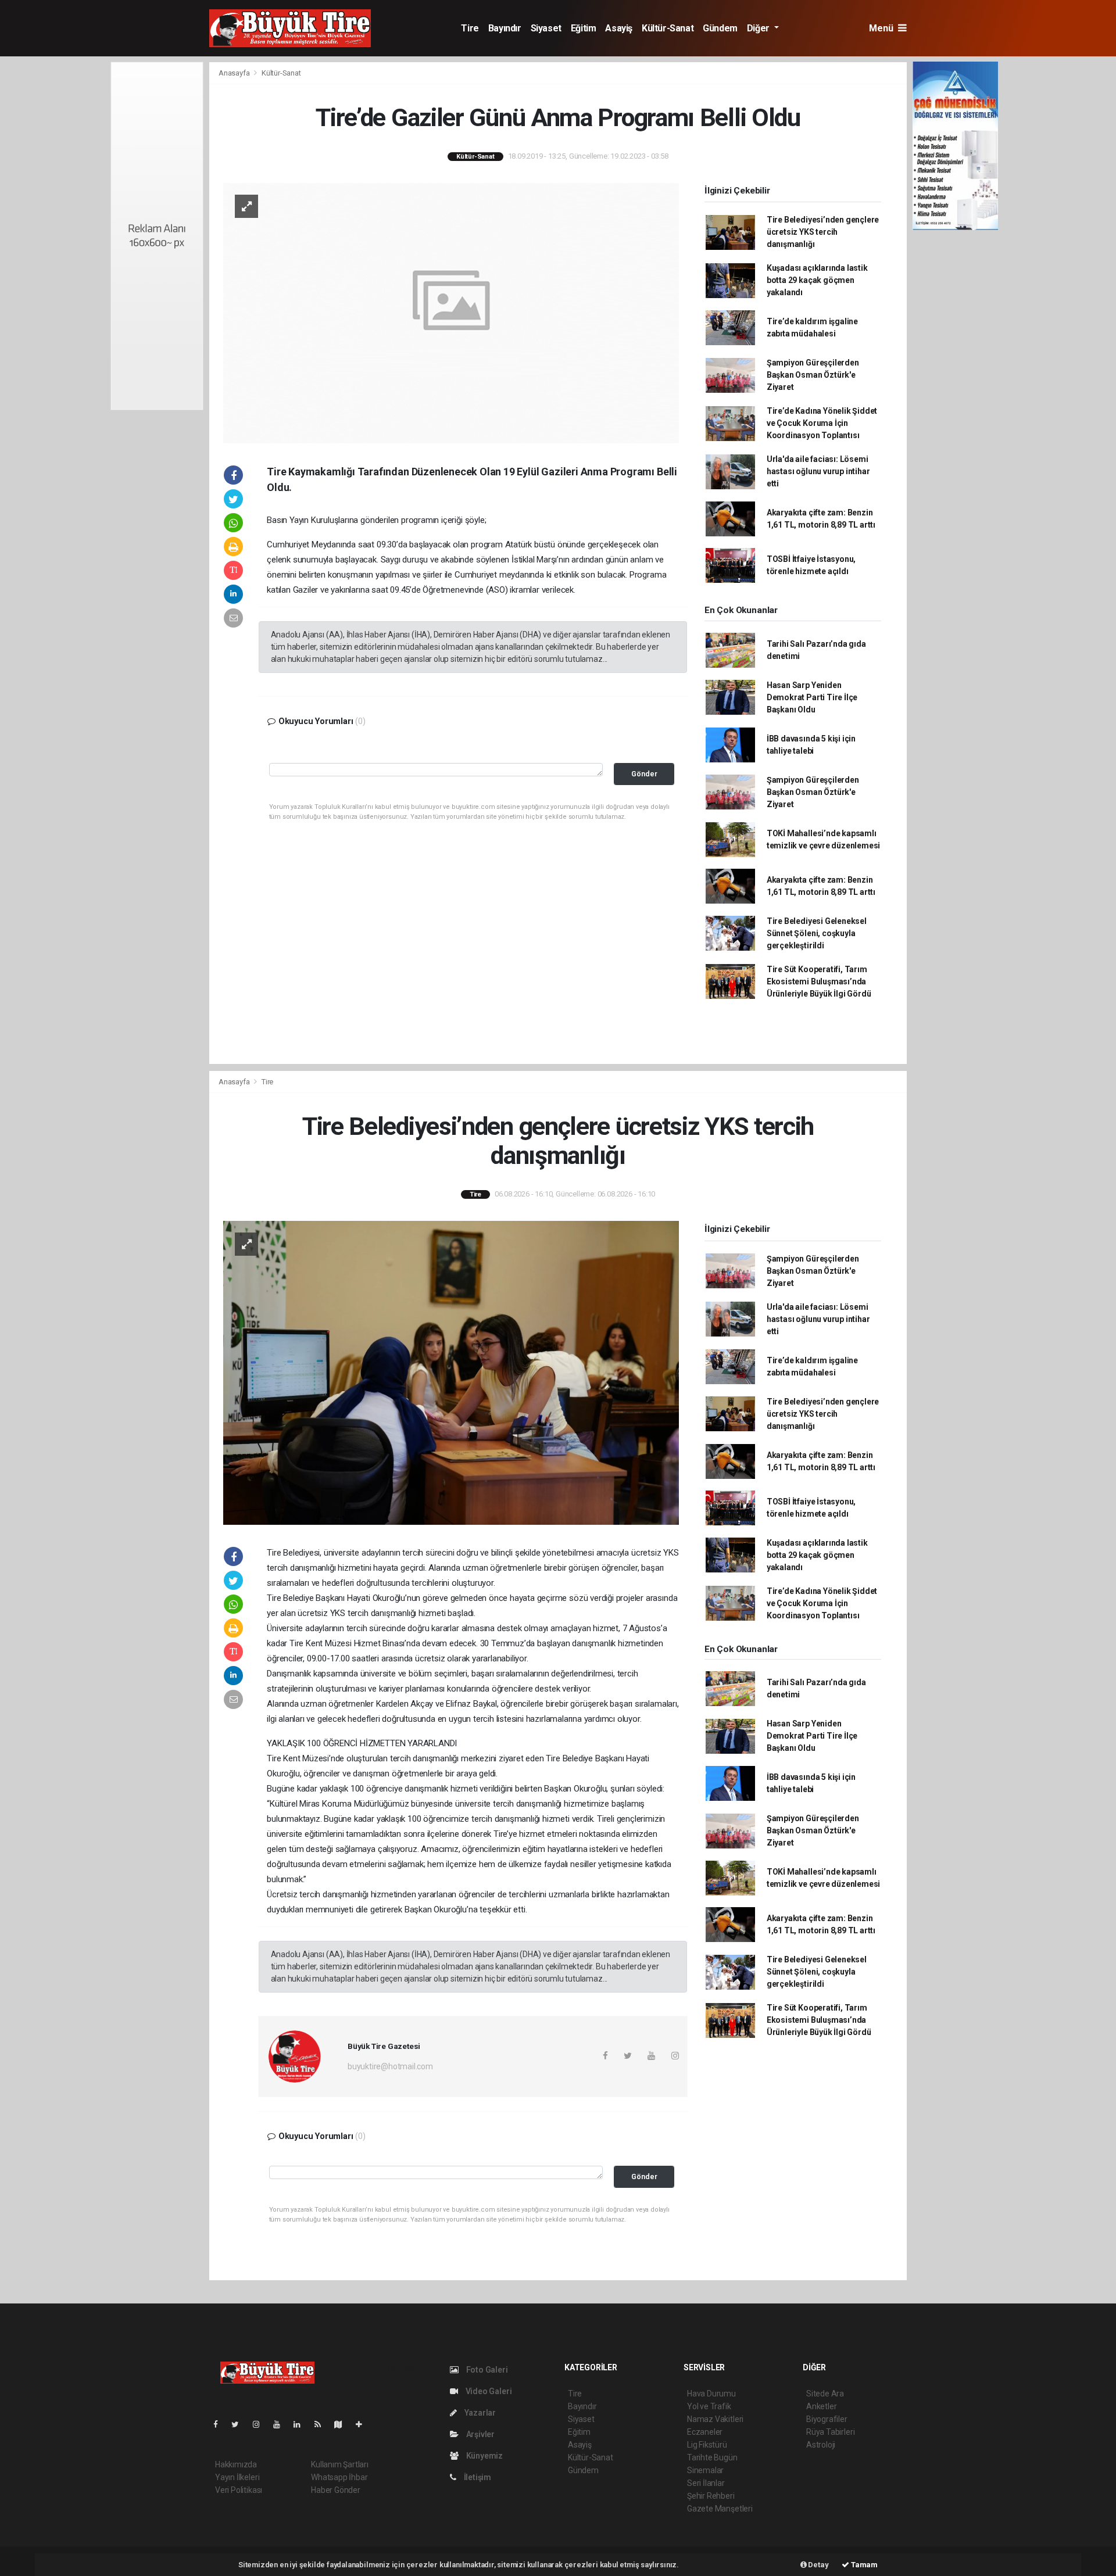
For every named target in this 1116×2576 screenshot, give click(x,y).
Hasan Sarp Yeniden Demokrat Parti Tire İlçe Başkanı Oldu (812, 697)
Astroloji (821, 2445)
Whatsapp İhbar (339, 2477)
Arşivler (480, 2434)
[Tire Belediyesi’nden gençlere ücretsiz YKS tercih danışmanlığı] (451, 1372)
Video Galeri (488, 2391)
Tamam (863, 2565)
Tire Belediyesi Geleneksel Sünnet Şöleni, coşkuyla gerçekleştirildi (817, 933)
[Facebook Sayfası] (220, 2424)
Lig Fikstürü (707, 2445)
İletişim (477, 2477)
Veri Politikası (239, 2490)
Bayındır (505, 28)
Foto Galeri (486, 2370)
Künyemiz (484, 2456)
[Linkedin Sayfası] (302, 2424)
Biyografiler (827, 2419)
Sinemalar (705, 2470)
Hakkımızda (236, 2464)
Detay (818, 2565)
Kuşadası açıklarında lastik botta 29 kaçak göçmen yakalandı (817, 280)
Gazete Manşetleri (720, 2509)
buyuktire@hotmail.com (390, 2066)
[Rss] (322, 2424)
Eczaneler (705, 2432)
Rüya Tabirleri (830, 2432)
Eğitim (584, 28)
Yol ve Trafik (709, 2406)
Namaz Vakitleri (715, 2419)
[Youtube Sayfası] (281, 2424)
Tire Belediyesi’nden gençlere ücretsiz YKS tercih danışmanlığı (823, 232)
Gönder (644, 774)
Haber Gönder (336, 2490)
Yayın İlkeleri (237, 2477)
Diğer (759, 28)
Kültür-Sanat (668, 28)
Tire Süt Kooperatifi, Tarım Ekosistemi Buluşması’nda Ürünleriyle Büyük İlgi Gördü (819, 981)
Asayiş (619, 28)
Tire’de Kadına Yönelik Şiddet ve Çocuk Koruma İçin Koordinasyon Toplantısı (822, 423)
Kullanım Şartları (340, 2464)
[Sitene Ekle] (364, 2424)
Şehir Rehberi (711, 2496)
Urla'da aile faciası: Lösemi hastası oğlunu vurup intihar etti (818, 471)
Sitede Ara (825, 2394)
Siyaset (546, 28)
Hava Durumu (711, 2394)
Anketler (821, 2406)
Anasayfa (235, 73)
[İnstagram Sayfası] (261, 2424)
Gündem (720, 28)
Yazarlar (479, 2413)
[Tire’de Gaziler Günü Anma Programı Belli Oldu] (451, 312)
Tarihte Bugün (712, 2457)
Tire (470, 28)
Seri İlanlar (706, 2483)
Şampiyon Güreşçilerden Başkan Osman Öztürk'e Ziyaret (813, 375)
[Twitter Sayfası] (240, 2424)
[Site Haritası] (343, 2424)
